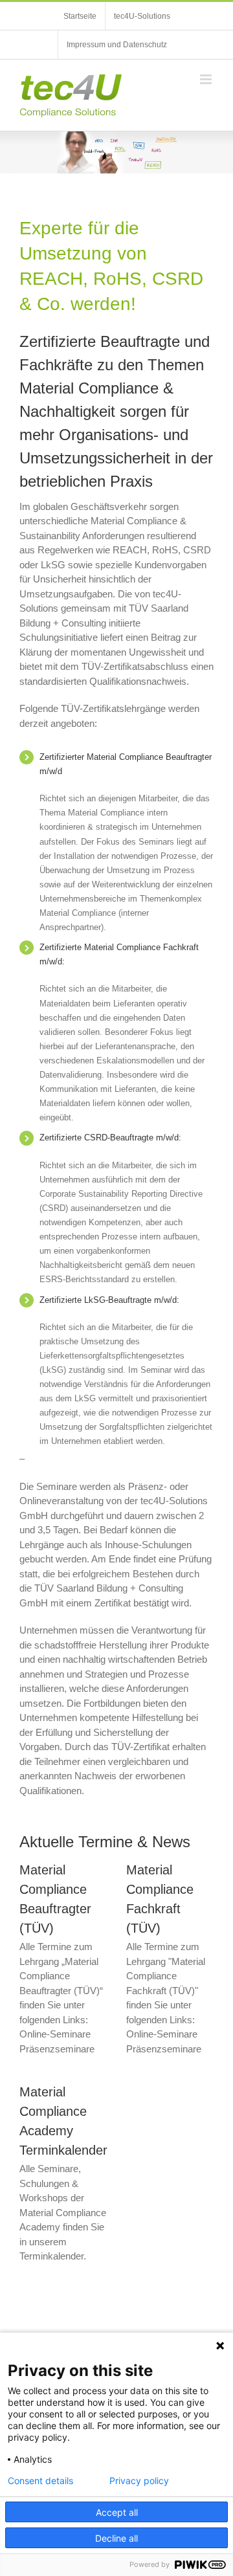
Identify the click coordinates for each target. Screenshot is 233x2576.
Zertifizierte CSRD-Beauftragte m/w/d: (110, 1138)
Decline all (116, 2538)
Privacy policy (139, 2481)
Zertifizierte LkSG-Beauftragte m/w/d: (109, 1300)
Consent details (40, 2481)
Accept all (117, 2512)
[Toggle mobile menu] (207, 79)
